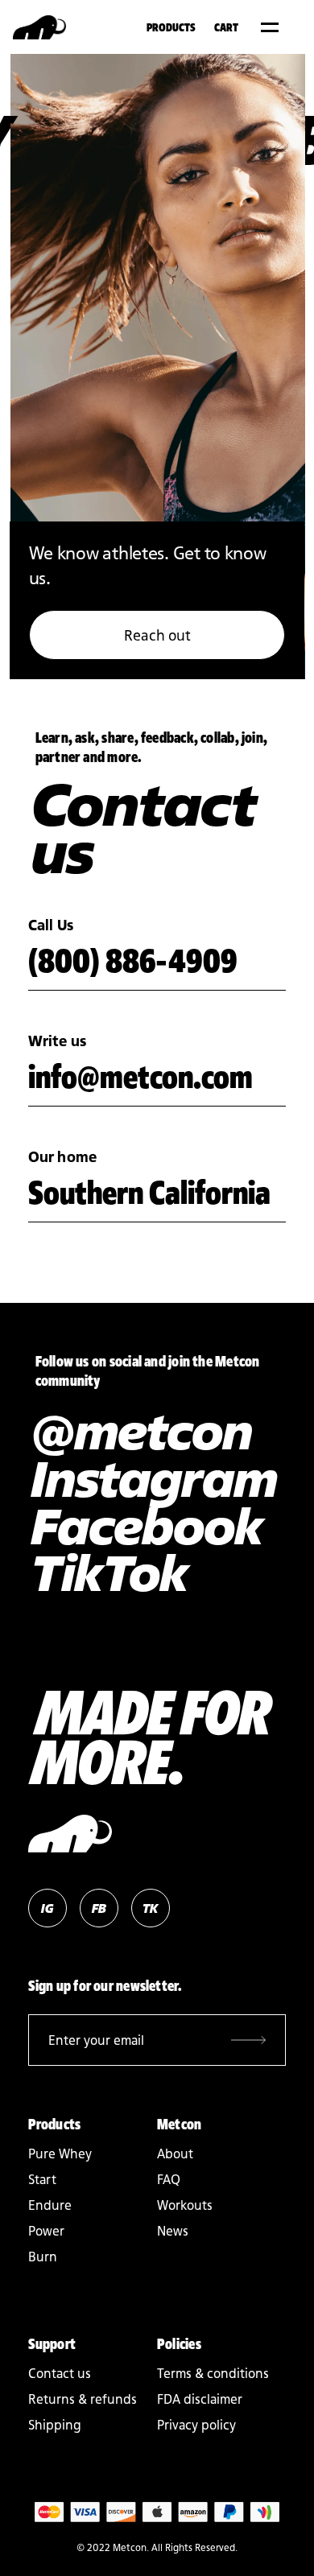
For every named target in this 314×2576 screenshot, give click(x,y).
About (175, 2154)
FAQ (169, 2179)
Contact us (60, 2373)
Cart (226, 27)
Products (171, 27)
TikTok (107, 1572)
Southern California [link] (149, 1192)
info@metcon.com (140, 1076)
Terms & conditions (213, 2373)
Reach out (157, 635)
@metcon (139, 1431)
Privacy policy (196, 2425)
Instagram (152, 1478)
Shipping (55, 2425)
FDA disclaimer (200, 2399)
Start (42, 2179)
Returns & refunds (83, 2399)
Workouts (185, 2205)
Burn (43, 2257)
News (173, 2231)
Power (46, 2231)
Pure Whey (60, 2154)
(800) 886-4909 (133, 960)
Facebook (145, 1526)
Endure (50, 2205)
